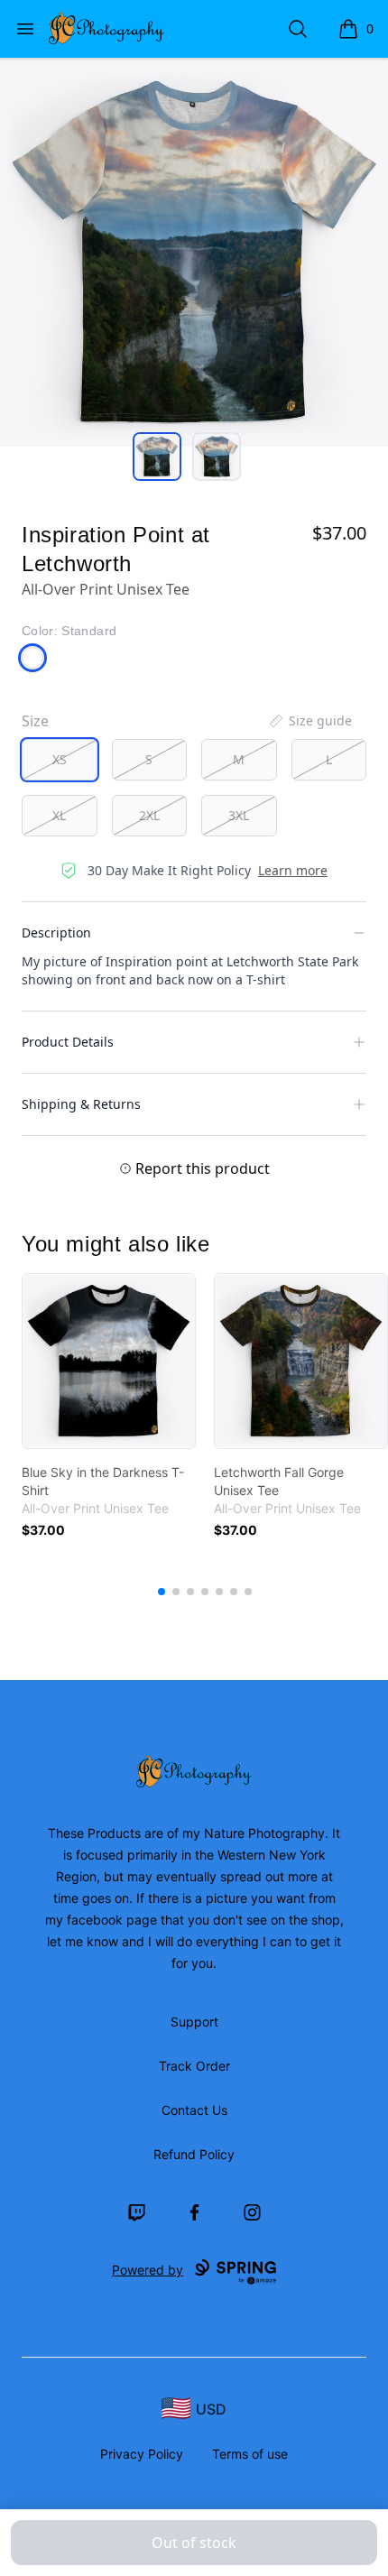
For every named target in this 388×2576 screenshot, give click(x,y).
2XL (149, 815)
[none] (309, 721)
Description (56, 933)
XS (60, 759)
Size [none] (35, 721)
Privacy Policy (142, 2454)
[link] (109, 1361)
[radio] (60, 760)
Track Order (194, 2066)
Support (194, 2022)
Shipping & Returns (81, 1104)
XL (59, 815)
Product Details (68, 1042)
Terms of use (250, 2454)
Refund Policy (194, 2154)
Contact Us (194, 2110)
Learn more (293, 870)
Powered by (148, 2270)
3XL (239, 815)
